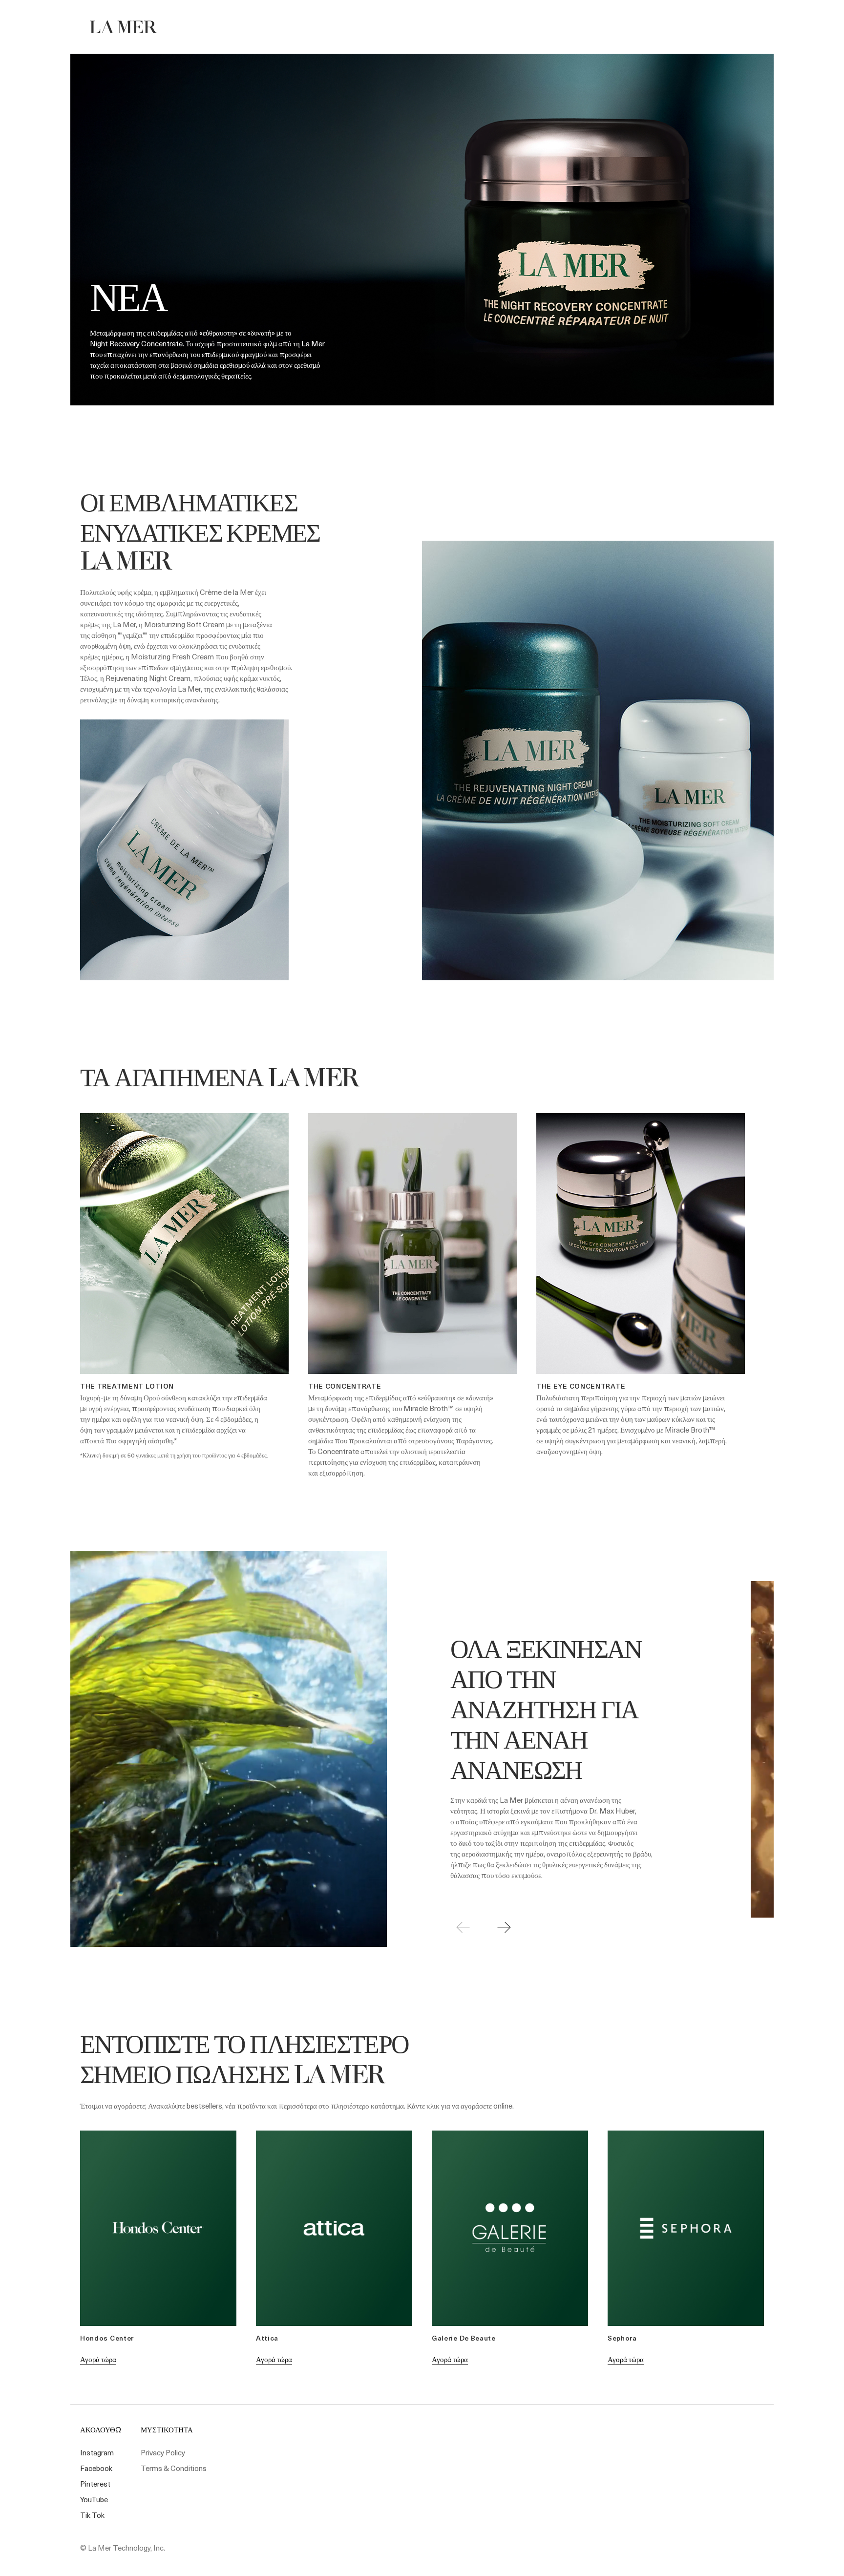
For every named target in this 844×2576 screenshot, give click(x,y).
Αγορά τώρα (98, 2359)
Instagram (97, 2452)
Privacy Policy (163, 2452)
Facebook (96, 2468)
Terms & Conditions (174, 2468)
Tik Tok (92, 2515)
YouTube (94, 2499)
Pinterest (95, 2484)
